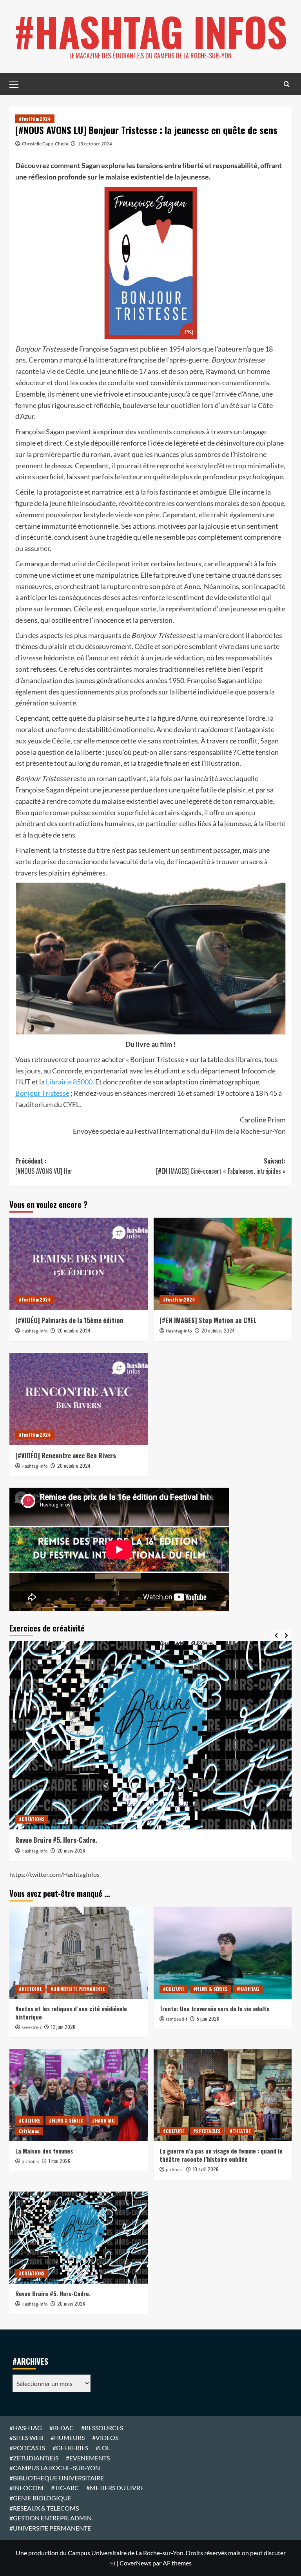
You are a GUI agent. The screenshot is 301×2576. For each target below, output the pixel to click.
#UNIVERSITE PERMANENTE (78, 1989)
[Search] (287, 84)
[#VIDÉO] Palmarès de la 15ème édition (69, 1320)
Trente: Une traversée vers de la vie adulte (215, 2009)
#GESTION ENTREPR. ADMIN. (51, 2518)
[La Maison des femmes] (79, 2095)
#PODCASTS (27, 2448)
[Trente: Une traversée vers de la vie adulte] (223, 1953)
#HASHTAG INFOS (150, 31)
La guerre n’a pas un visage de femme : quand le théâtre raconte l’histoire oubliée (221, 2155)
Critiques (29, 2131)
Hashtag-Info (35, 1331)
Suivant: (221, 1166)
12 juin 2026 (63, 2027)
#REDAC (62, 2428)
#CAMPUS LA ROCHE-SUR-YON (55, 2468)
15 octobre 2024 (95, 144)
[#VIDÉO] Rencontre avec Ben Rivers (66, 1455)
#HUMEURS (68, 2437)
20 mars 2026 (74, 1850)
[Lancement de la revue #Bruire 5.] (154, 1735)
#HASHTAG (248, 1989)
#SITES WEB (26, 2437)
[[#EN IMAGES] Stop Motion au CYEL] (223, 1264)
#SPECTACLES (207, 2131)
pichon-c (30, 2162)
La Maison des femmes (44, 2151)
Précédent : (44, 1166)
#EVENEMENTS (88, 2458)
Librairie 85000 (69, 1082)
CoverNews (135, 2563)
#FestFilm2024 (35, 119)
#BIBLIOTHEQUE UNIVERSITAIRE (57, 2478)
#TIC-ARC (65, 2488)
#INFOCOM (26, 2488)
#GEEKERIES (70, 2448)
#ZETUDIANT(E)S (34, 2458)
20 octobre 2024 (74, 1330)
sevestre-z (32, 2028)
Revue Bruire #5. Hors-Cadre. (53, 2293)
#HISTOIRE (30, 1989)
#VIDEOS (105, 2437)
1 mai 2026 (59, 2161)
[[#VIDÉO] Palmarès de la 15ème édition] (79, 1264)
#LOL (103, 2448)
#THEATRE (240, 2131)
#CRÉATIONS (35, 1819)
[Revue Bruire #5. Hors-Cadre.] (79, 2238)
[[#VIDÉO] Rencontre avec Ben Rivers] (79, 1399)
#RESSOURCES (102, 2428)
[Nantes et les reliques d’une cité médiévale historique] (79, 1953)
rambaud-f (177, 2019)
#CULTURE (174, 1989)
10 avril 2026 (206, 2169)
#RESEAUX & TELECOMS (44, 2508)
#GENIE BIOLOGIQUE (40, 2498)
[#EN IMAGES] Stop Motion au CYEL (208, 1320)
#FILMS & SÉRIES (210, 1989)
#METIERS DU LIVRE (115, 2488)
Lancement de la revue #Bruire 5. (64, 1840)
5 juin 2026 (208, 2019)
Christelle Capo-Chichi (45, 144)
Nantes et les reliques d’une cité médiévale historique (71, 2013)
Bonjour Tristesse (42, 1093)
